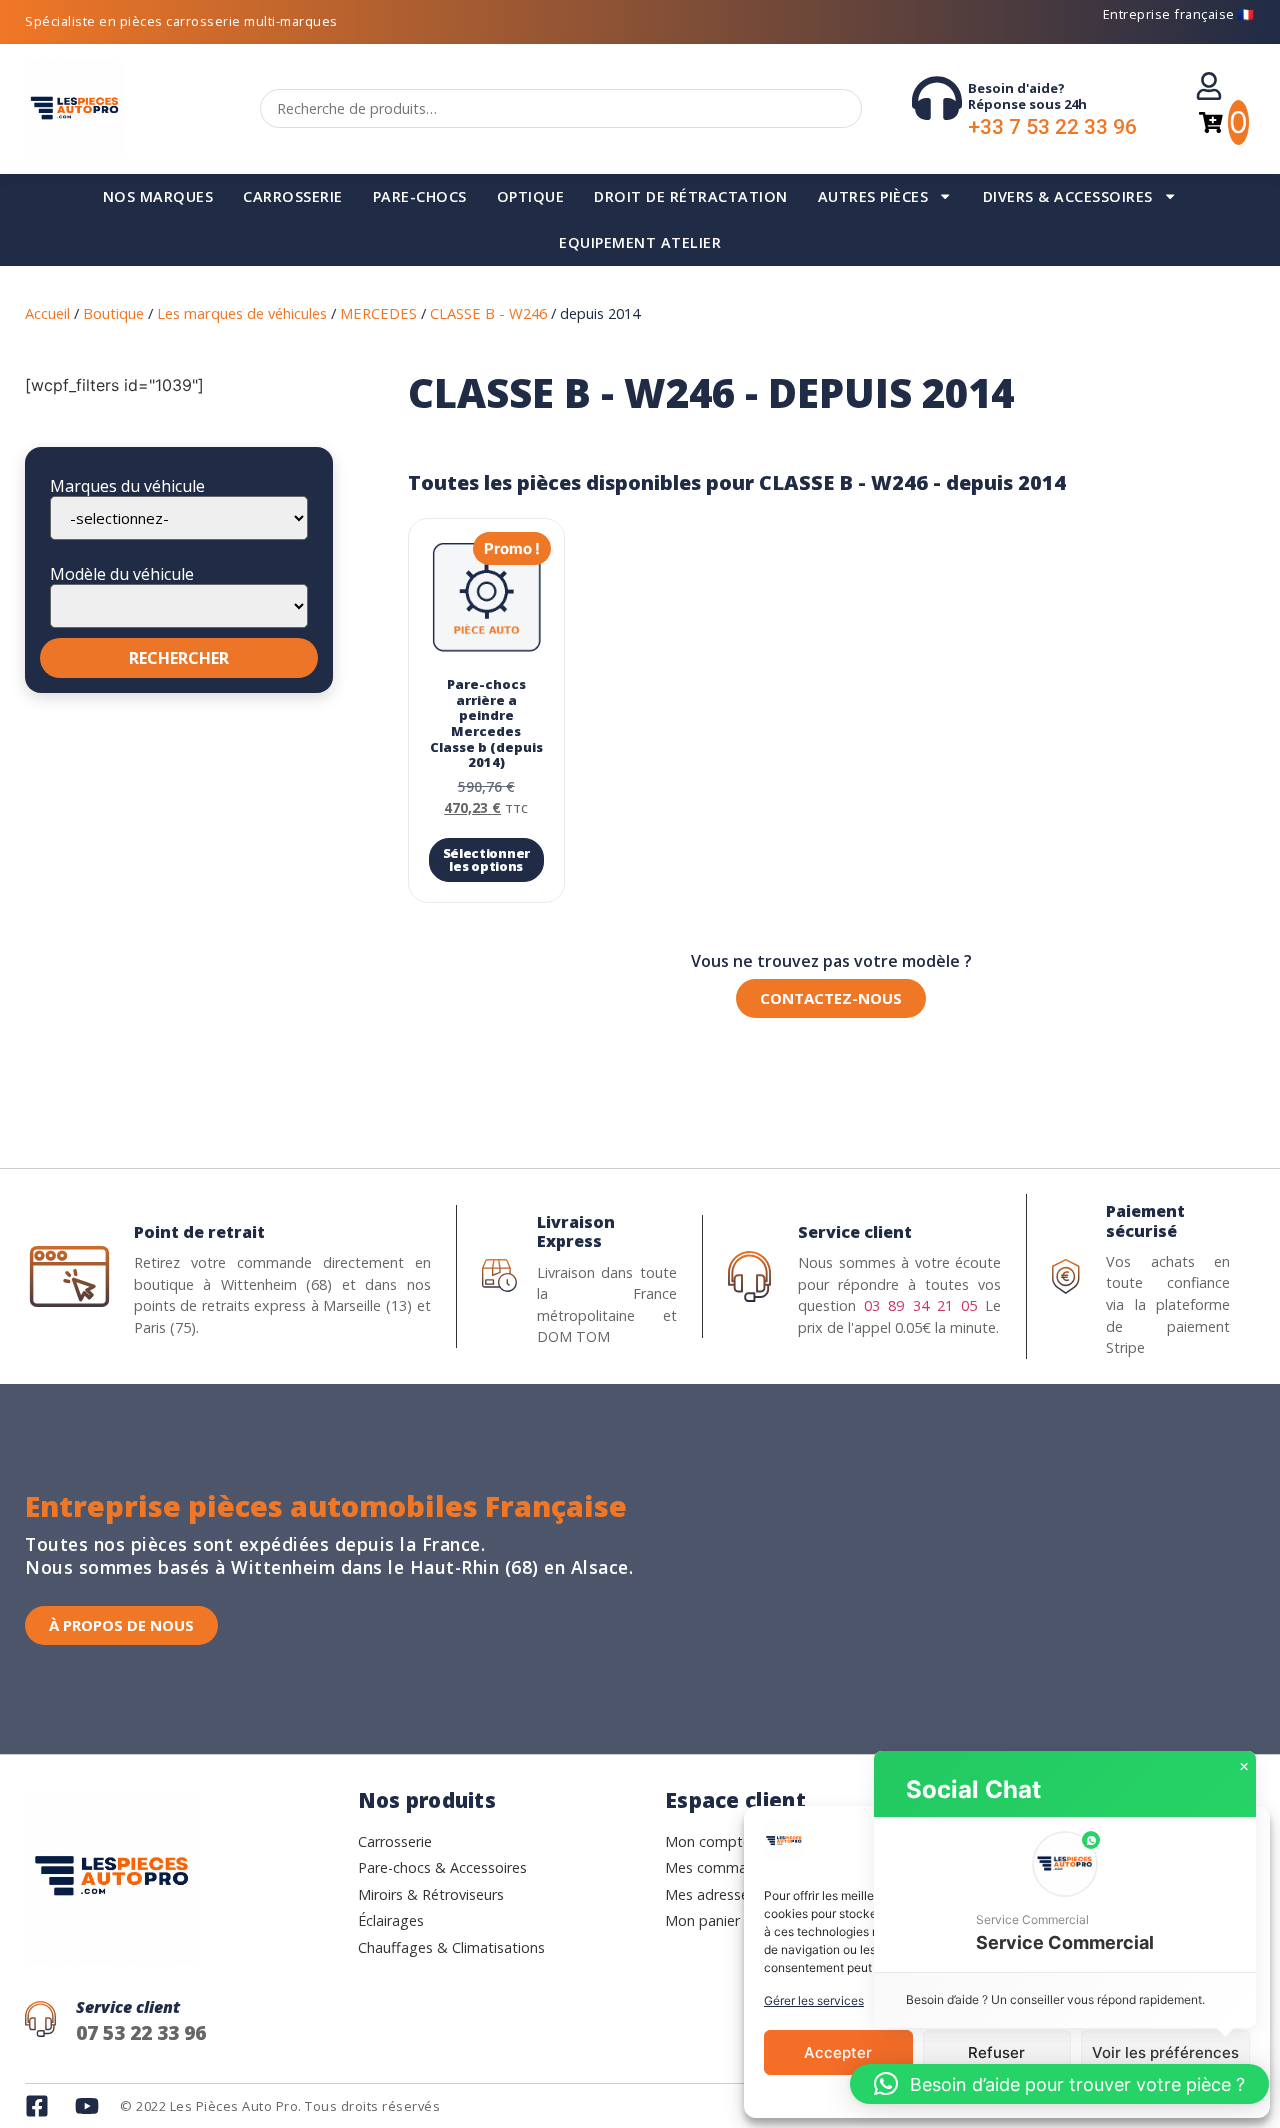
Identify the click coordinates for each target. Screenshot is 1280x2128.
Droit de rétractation (691, 196)
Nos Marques (158, 196)
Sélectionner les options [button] (486, 859)
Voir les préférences (1165, 2052)
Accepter (838, 2052)
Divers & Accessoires (1068, 196)
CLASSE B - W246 (488, 313)
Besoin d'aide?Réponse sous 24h (1027, 96)
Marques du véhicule (127, 486)
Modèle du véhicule (122, 574)
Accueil (47, 313)
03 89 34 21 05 (920, 1305)
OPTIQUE (531, 196)
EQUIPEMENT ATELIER (640, 242)
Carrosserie (293, 196)
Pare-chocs (420, 196)
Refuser (996, 2052)
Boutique (113, 313)
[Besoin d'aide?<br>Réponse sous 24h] (937, 98)
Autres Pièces (873, 196)
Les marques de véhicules (242, 313)
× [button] (1244, 1767)
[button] (1065, 1894)
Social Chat (973, 1789)
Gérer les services (814, 2000)
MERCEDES (378, 313)
